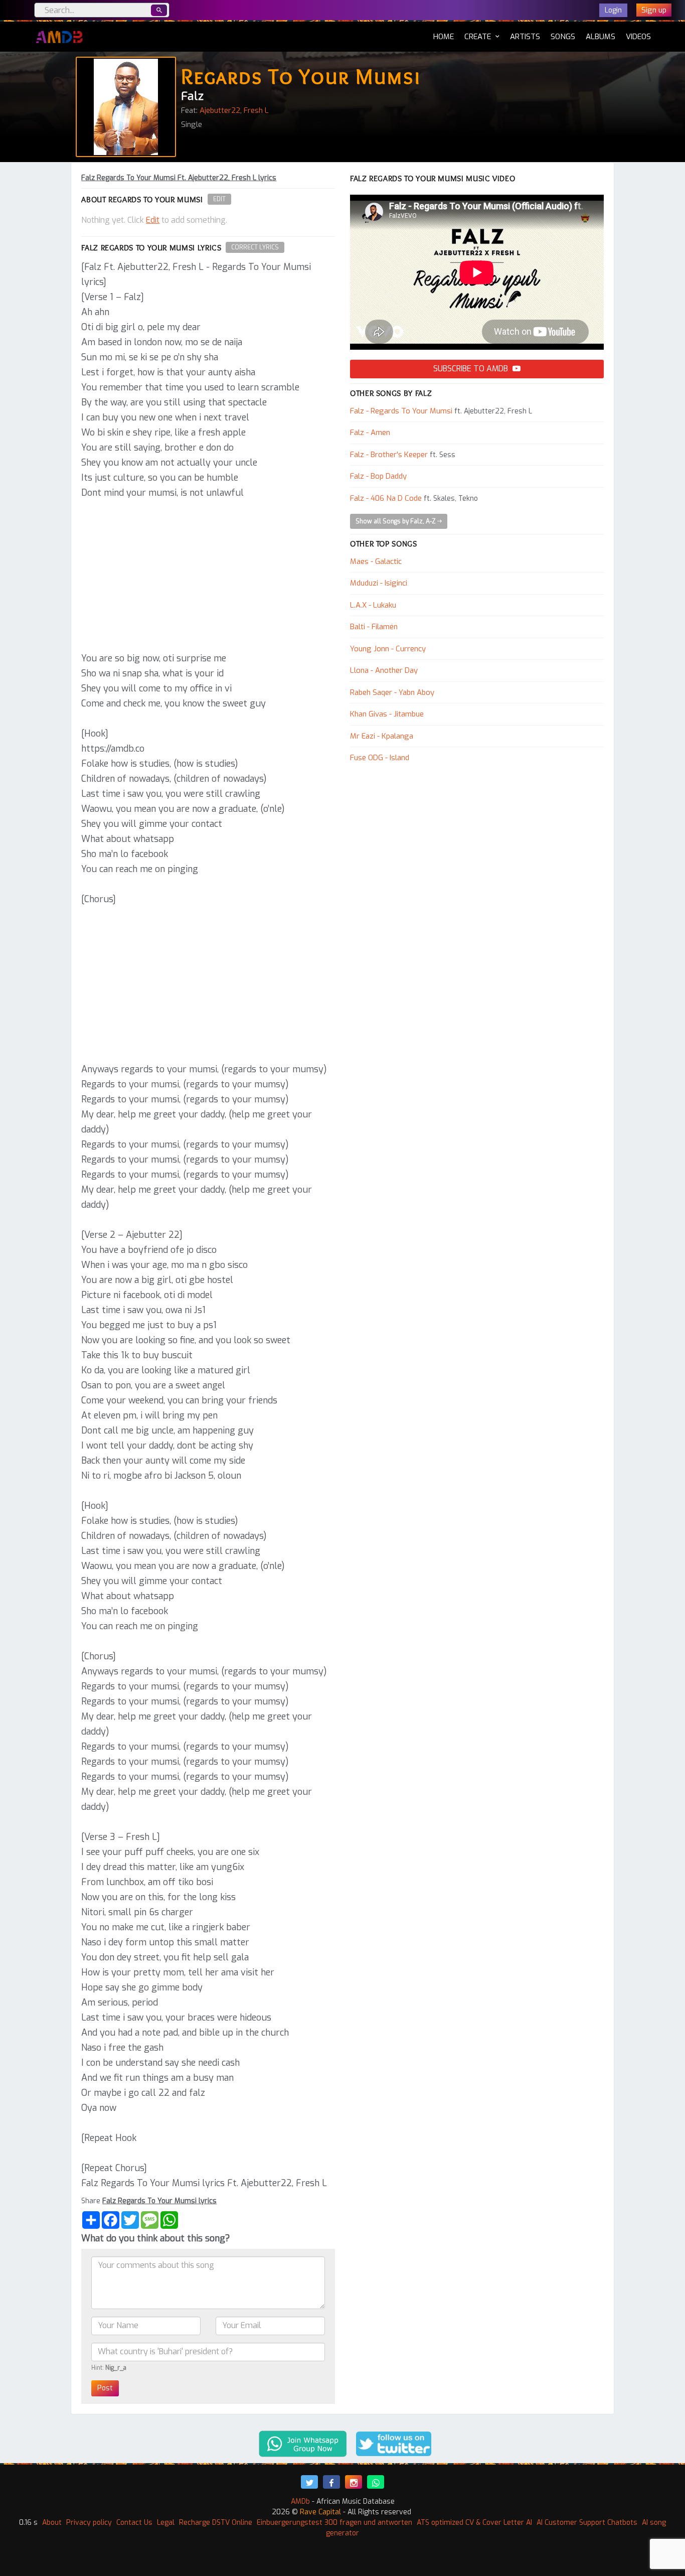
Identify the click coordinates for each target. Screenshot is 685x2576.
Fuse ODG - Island (380, 758)
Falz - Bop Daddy (378, 476)
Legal (166, 2523)
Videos (638, 37)
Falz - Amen (370, 433)
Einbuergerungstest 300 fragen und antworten (334, 2523)
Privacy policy (89, 2523)
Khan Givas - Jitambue (387, 714)
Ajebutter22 (220, 110)
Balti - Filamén (374, 627)
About (52, 2523)
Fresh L (256, 110)
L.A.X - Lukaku (373, 605)
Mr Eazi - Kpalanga (382, 736)
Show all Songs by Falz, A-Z (396, 521)
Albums (601, 37)
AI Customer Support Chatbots (587, 2523)
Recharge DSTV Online (216, 2523)
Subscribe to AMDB (472, 369)
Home (444, 36)
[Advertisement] (208, 576)
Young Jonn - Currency (388, 649)
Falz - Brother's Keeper (389, 455)
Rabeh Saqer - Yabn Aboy (392, 692)
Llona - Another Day (384, 670)
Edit (219, 199)
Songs (563, 37)
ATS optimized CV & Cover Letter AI (474, 2523)
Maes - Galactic (376, 561)
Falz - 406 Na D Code (386, 498)
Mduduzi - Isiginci (379, 583)
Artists (525, 37)
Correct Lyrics (255, 247)
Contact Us (134, 2523)
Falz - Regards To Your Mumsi (401, 411)
